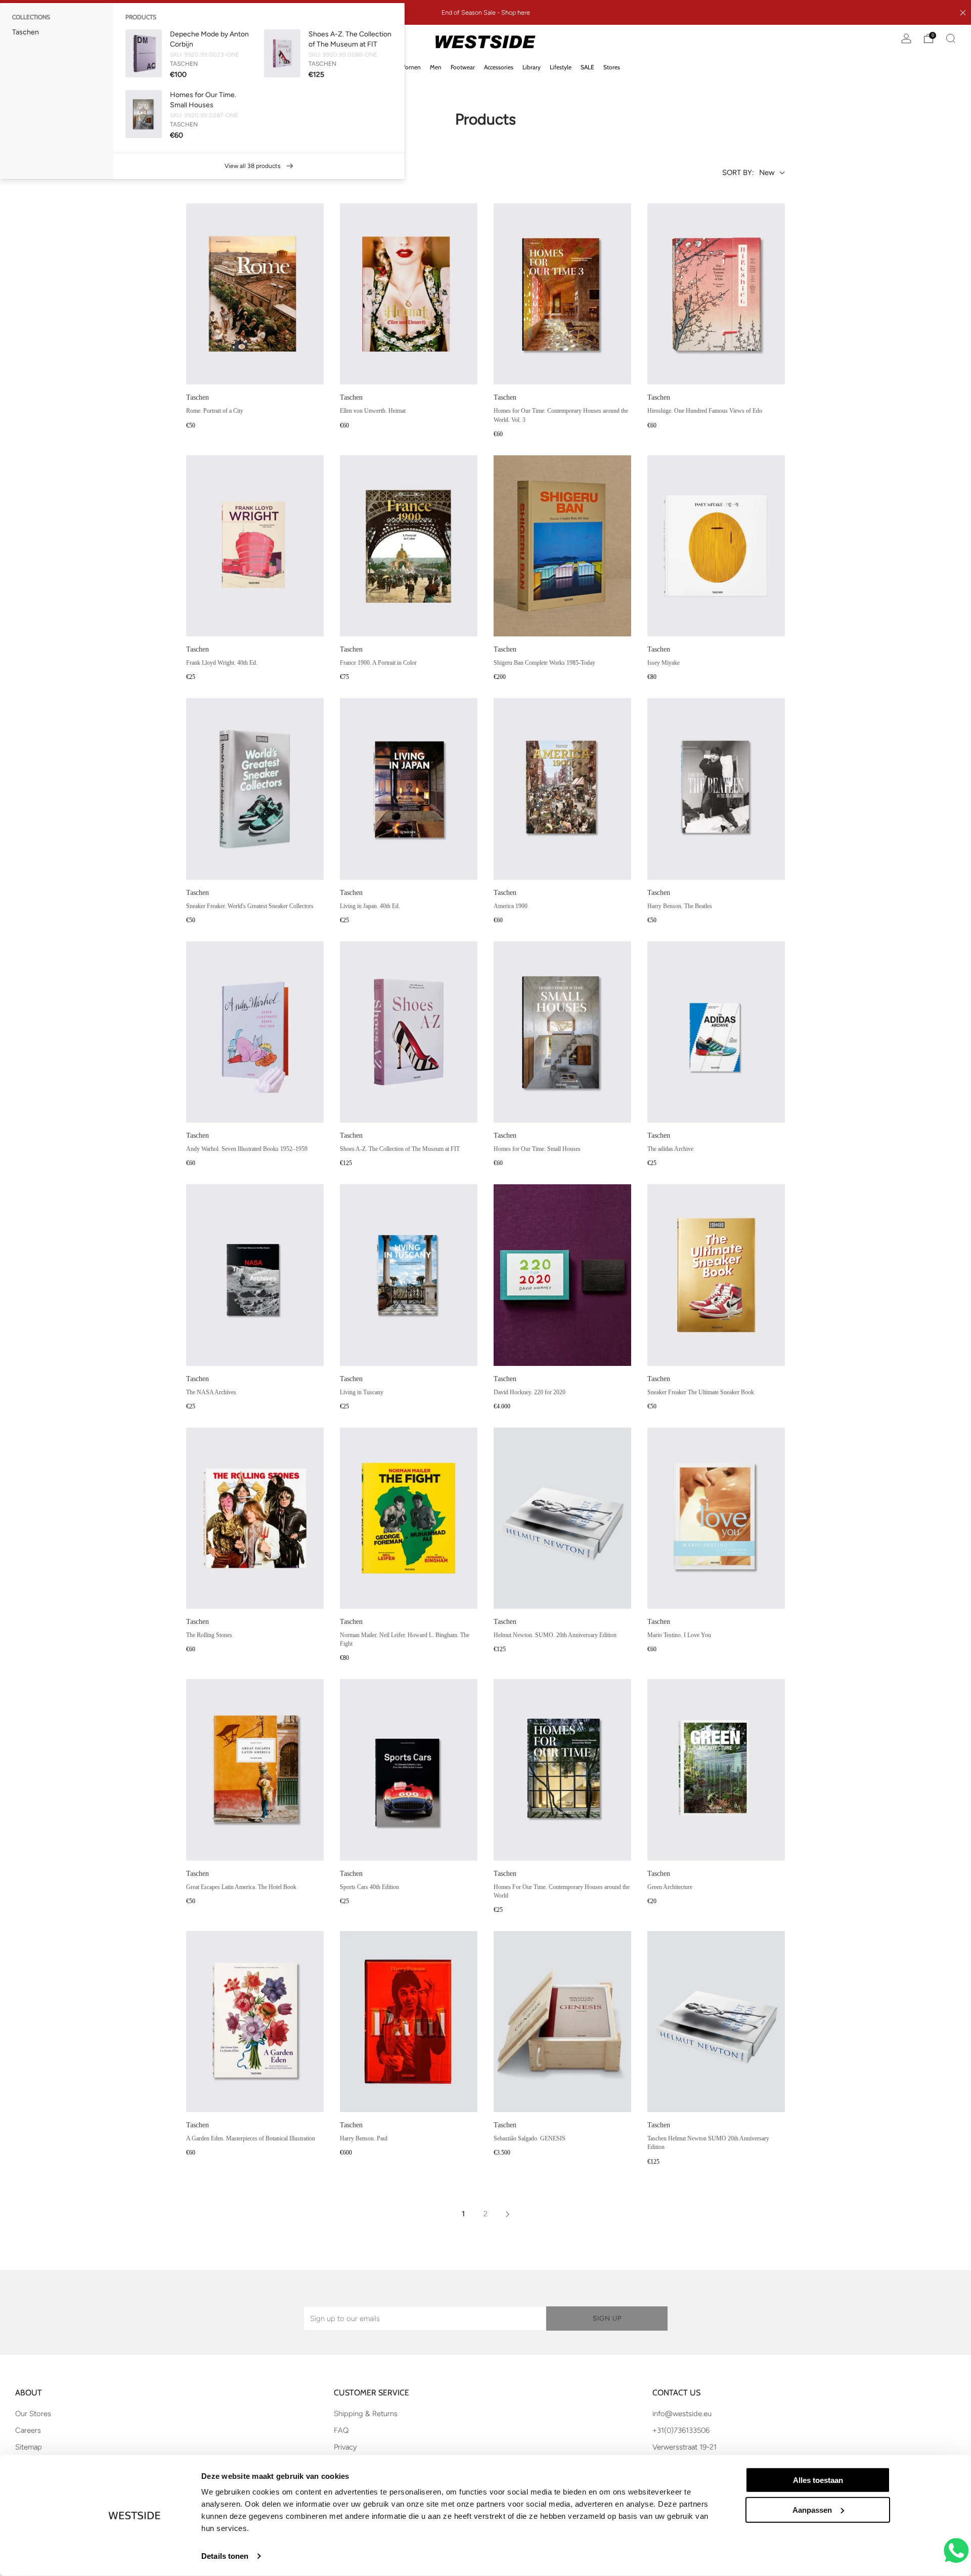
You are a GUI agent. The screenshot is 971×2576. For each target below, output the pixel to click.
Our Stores (33, 2414)
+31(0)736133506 (681, 2430)
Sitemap (29, 2447)
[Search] (951, 38)
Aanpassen (812, 2510)
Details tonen (225, 2556)
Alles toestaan (818, 2480)
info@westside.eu (682, 2414)
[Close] (963, 13)
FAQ (341, 2430)
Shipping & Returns (366, 2414)
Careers (28, 2430)
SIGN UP (607, 2318)
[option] (57, 32)
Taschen (26, 32)
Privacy (345, 2447)
